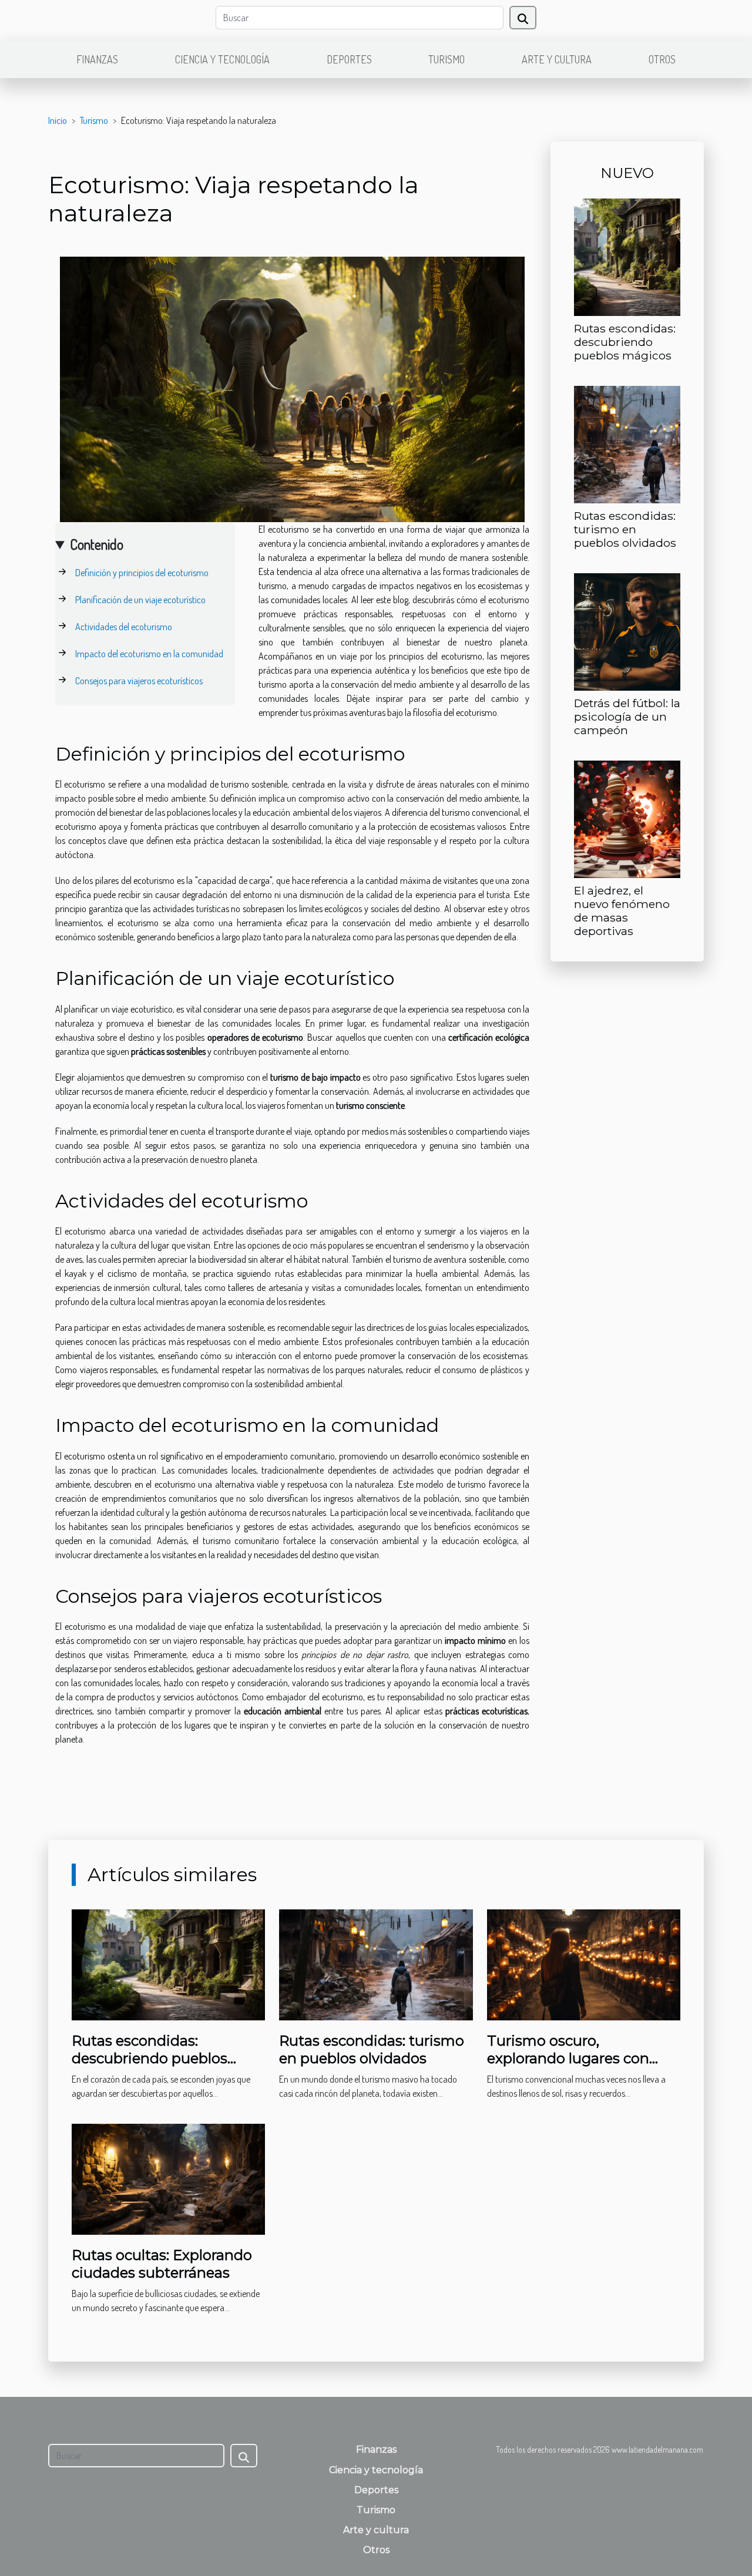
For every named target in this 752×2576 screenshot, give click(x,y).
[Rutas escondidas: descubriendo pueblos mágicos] (627, 256)
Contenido (97, 544)
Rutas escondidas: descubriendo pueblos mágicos (625, 342)
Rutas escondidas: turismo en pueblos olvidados (625, 529)
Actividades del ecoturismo (124, 627)
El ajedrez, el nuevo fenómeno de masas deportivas (622, 911)
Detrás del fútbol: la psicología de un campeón (627, 717)
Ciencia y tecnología (222, 59)
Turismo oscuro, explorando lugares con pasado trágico (568, 2059)
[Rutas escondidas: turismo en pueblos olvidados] (627, 443)
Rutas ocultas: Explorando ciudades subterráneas (162, 2264)
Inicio (58, 120)
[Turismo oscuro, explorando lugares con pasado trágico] (584, 1963)
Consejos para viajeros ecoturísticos (139, 681)
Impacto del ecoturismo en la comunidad (149, 654)
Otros (662, 59)
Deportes (349, 59)
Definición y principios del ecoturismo (142, 573)
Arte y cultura (557, 59)
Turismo (446, 59)
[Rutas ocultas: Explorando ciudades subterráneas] (168, 2178)
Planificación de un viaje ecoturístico (140, 600)
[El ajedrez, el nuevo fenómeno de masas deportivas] (627, 818)
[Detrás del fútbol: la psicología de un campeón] (627, 631)
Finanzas (97, 59)
